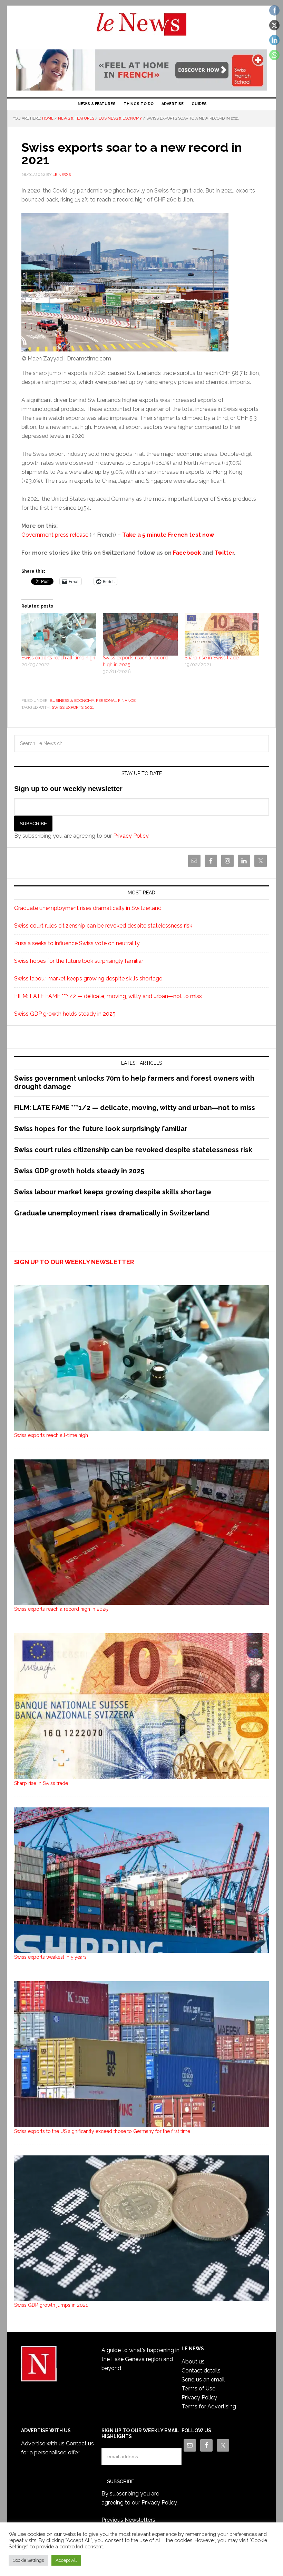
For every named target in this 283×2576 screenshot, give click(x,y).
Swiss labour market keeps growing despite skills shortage (88, 979)
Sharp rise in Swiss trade (212, 658)
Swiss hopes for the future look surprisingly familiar (79, 961)
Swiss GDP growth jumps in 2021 (51, 2305)
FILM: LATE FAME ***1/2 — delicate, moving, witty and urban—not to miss (108, 996)
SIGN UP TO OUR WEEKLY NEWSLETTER (74, 1262)
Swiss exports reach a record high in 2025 (61, 1609)
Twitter (224, 553)
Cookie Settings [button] (28, 2560)
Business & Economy (72, 701)
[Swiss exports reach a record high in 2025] (140, 634)
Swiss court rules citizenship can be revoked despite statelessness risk (103, 926)
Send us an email (203, 2380)
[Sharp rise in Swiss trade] (222, 634)
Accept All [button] (66, 2560)
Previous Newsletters (128, 2520)
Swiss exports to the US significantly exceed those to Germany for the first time (102, 2131)
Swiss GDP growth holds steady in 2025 (65, 1014)
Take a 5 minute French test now (168, 535)
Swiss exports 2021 (73, 707)
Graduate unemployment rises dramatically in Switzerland (88, 908)
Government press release (55, 535)
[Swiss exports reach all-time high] (59, 634)
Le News (141, 28)
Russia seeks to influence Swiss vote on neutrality (77, 943)
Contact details (201, 2371)
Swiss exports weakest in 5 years (50, 1957)
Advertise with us (43, 2443)
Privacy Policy (131, 836)
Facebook (187, 553)
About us (193, 2362)
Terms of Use (198, 2389)
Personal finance (116, 701)
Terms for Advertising (209, 2406)
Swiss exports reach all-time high (58, 658)
